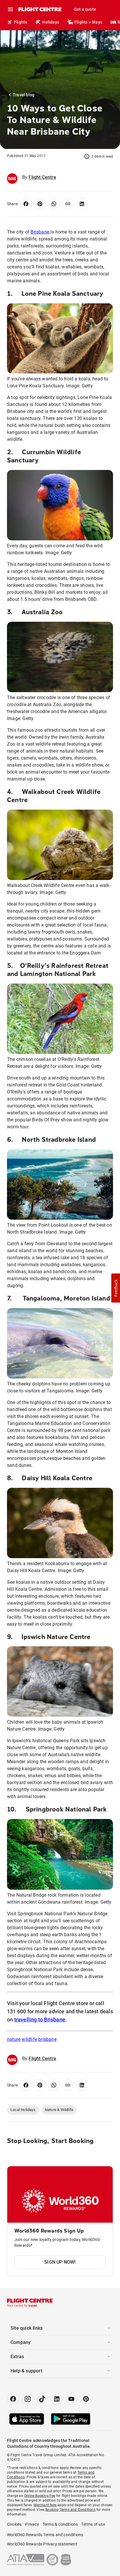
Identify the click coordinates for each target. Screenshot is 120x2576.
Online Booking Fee (40, 2496)
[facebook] (13, 2399)
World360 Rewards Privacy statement (42, 2544)
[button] (116, 1288)
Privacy (32, 2524)
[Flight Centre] (40, 9)
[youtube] (71, 2399)
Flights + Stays (88, 22)
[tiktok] (42, 2399)
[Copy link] (68, 204)
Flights (21, 22)
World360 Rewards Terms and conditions (45, 2535)
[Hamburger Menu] (10, 9)
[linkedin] (57, 2399)
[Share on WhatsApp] (54, 204)
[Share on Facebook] (26, 204)
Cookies (14, 2524)
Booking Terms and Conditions (70, 2510)
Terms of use (93, 2524)
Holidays (51, 22)
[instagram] (28, 2399)
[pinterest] (86, 2399)
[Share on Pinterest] (40, 204)
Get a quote (85, 9)
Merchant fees (45, 2505)
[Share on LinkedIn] (82, 204)
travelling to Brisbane (40, 2020)
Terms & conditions (60, 2524)
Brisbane (40, 232)
